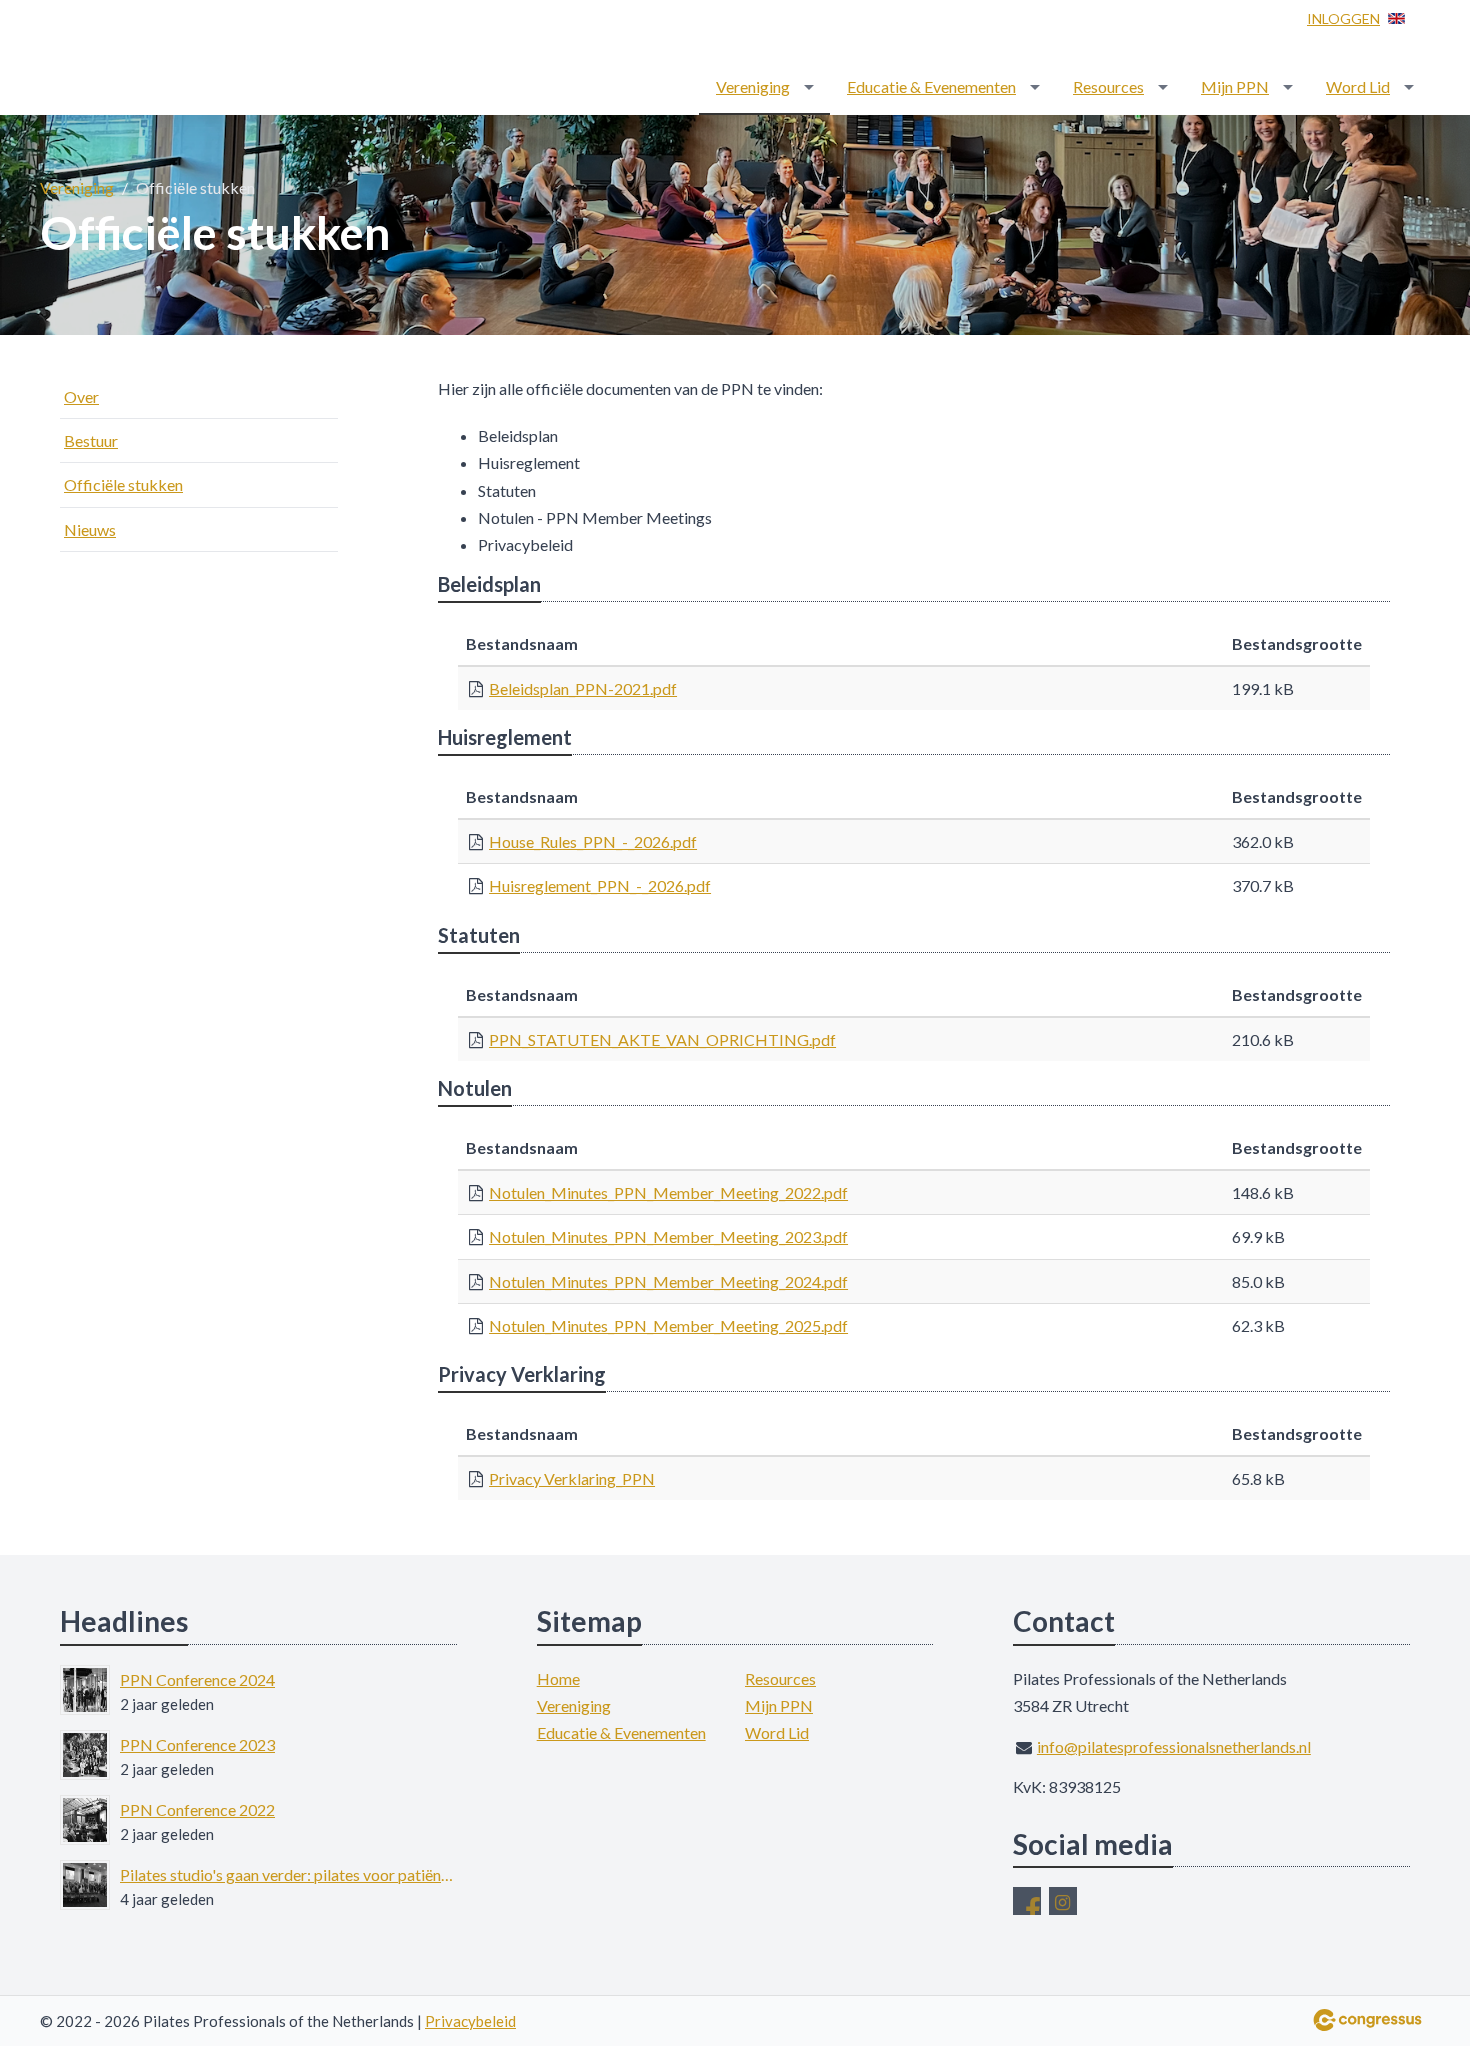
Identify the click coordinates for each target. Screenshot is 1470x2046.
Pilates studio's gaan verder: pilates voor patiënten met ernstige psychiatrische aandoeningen (288, 1874)
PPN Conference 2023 (197, 1744)
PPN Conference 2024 (197, 1679)
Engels (1396, 18)
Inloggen (1343, 18)
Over (81, 396)
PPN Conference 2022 (197, 1809)
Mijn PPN (1235, 86)
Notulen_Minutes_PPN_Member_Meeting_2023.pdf (668, 1236)
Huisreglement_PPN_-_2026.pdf (600, 885)
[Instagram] (1063, 1901)
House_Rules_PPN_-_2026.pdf (593, 841)
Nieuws (90, 529)
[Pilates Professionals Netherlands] (160, 59)
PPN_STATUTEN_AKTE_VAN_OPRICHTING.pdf (662, 1039)
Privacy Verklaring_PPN (572, 1478)
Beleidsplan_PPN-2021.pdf (583, 688)
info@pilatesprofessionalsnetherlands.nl (1174, 1746)
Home (558, 1678)
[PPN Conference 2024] (85, 1690)
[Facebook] (1027, 1901)
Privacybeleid (470, 2021)
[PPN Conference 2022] (85, 1820)
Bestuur (91, 440)
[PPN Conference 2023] (85, 1755)
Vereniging (753, 86)
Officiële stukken (123, 484)
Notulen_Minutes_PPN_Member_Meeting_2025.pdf (668, 1325)
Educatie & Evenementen (931, 86)
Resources (1108, 86)
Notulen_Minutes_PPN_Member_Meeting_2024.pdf (668, 1281)
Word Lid (1358, 86)
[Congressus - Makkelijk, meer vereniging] (1367, 2020)
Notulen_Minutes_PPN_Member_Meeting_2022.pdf (668, 1192)
